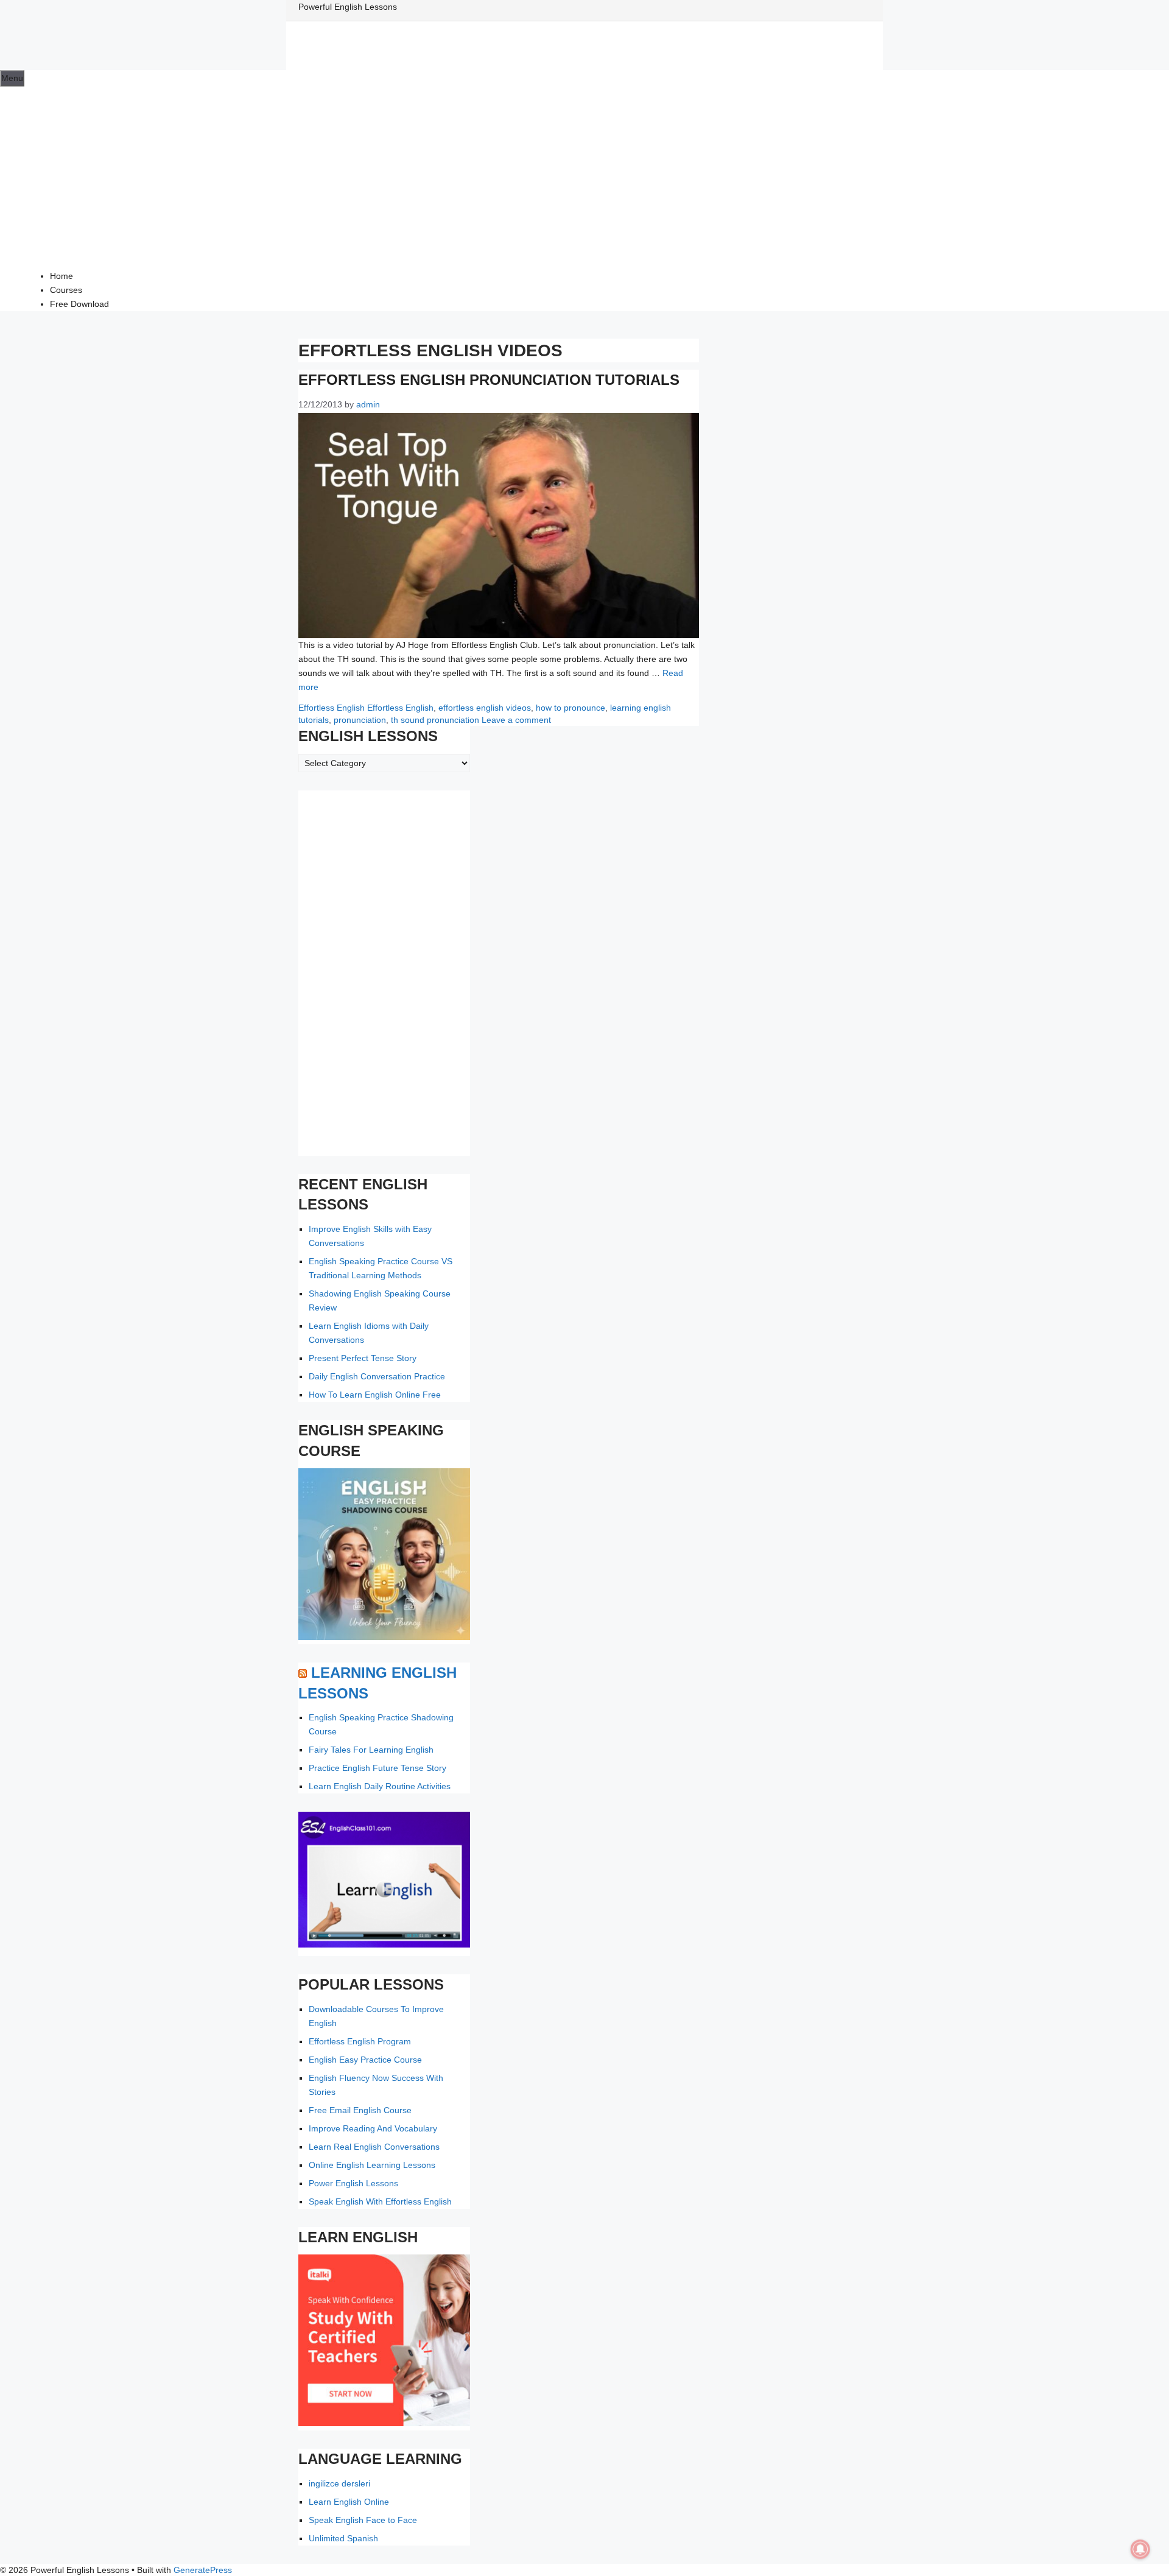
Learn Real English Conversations (374, 2147)
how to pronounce (570, 708)
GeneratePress (203, 2570)
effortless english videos (485, 708)
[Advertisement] (584, 178)
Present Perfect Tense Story (363, 1358)
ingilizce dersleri (339, 2483)
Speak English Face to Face (363, 2520)
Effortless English (332, 708)
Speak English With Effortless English (380, 2201)
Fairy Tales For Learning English (371, 1750)
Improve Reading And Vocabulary (373, 2128)
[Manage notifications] (1140, 2549)
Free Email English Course (360, 2110)
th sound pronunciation (435, 720)
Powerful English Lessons (348, 7)
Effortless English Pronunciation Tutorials (489, 380)
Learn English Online (349, 2502)
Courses (66, 290)
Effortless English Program (360, 2041)
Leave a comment (516, 720)
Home (61, 276)
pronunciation (360, 720)
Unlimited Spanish (343, 2538)
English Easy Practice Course (365, 2060)
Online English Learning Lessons (372, 2165)
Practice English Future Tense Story (377, 1768)
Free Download (79, 304)
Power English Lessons (353, 2183)
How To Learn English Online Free (375, 1395)
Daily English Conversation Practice (377, 1376)
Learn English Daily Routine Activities (380, 1786)
